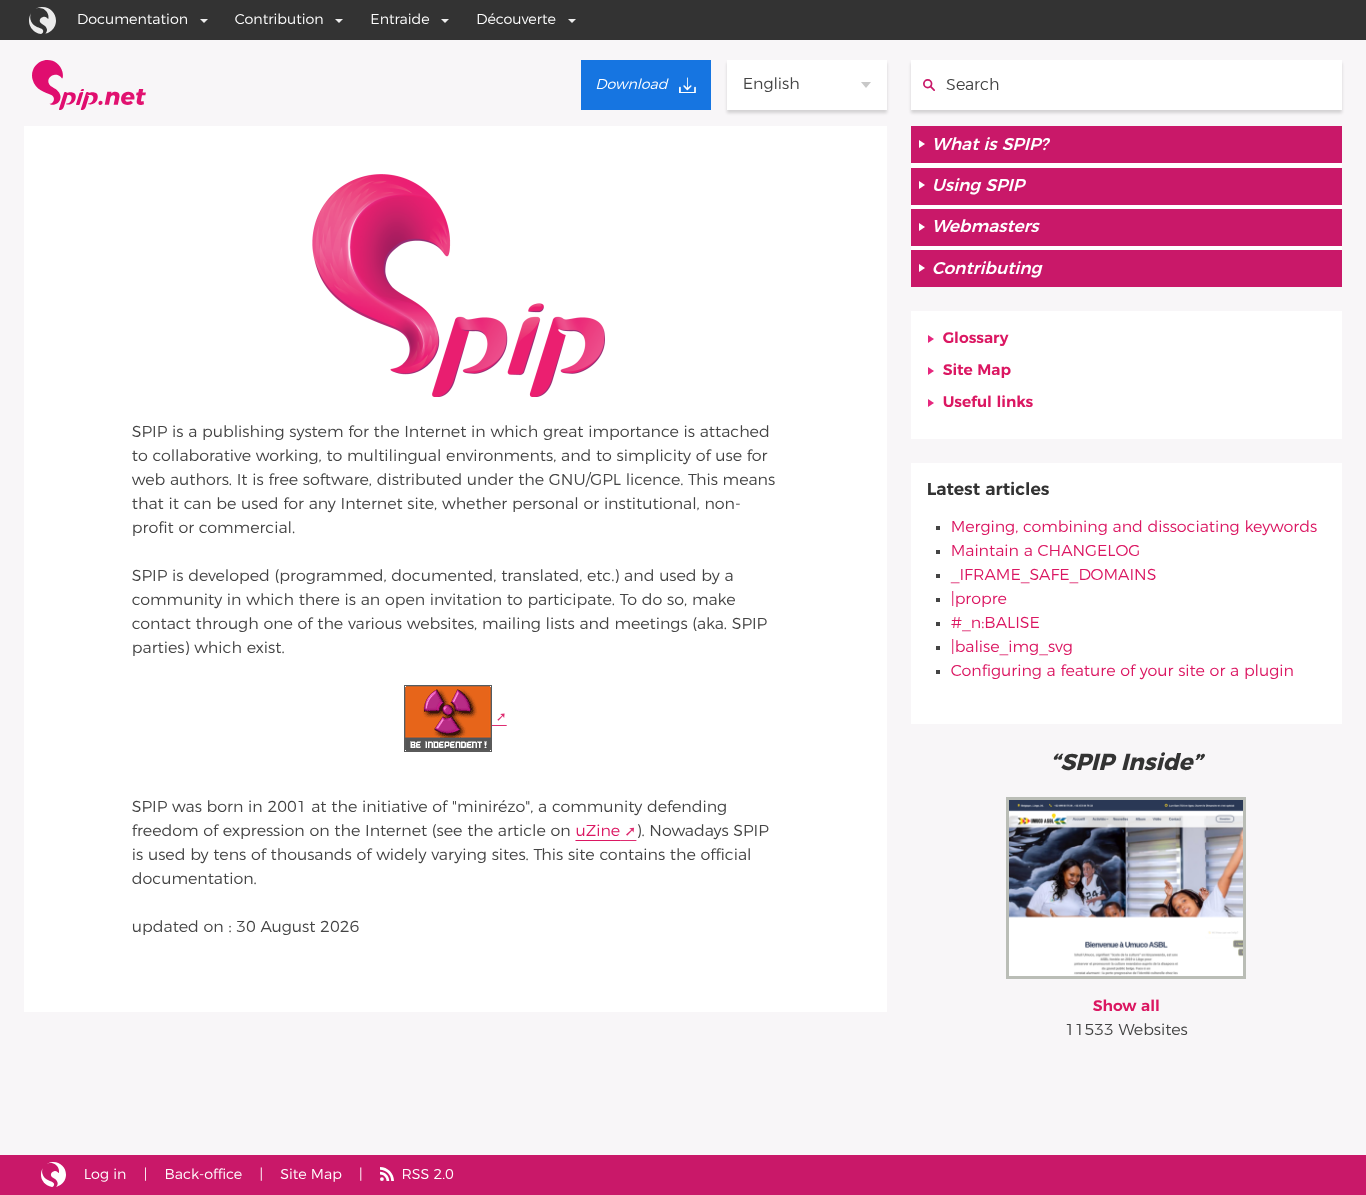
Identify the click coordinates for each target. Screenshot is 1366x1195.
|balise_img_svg (1012, 648)
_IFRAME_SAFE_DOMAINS (1054, 576)
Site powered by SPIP (53, 1175)
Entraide (399, 19)
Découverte (516, 19)
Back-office (203, 1174)
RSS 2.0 (427, 1174)
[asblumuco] (1126, 886)
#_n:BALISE (995, 624)
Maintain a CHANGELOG (1045, 552)
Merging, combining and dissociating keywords (1134, 528)
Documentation (132, 19)
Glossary (976, 339)
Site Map (977, 371)
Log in (105, 1174)
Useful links (988, 403)
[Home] (89, 85)
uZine (597, 832)
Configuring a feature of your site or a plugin (1122, 672)
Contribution (279, 19)
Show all (1126, 1007)
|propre (979, 600)
